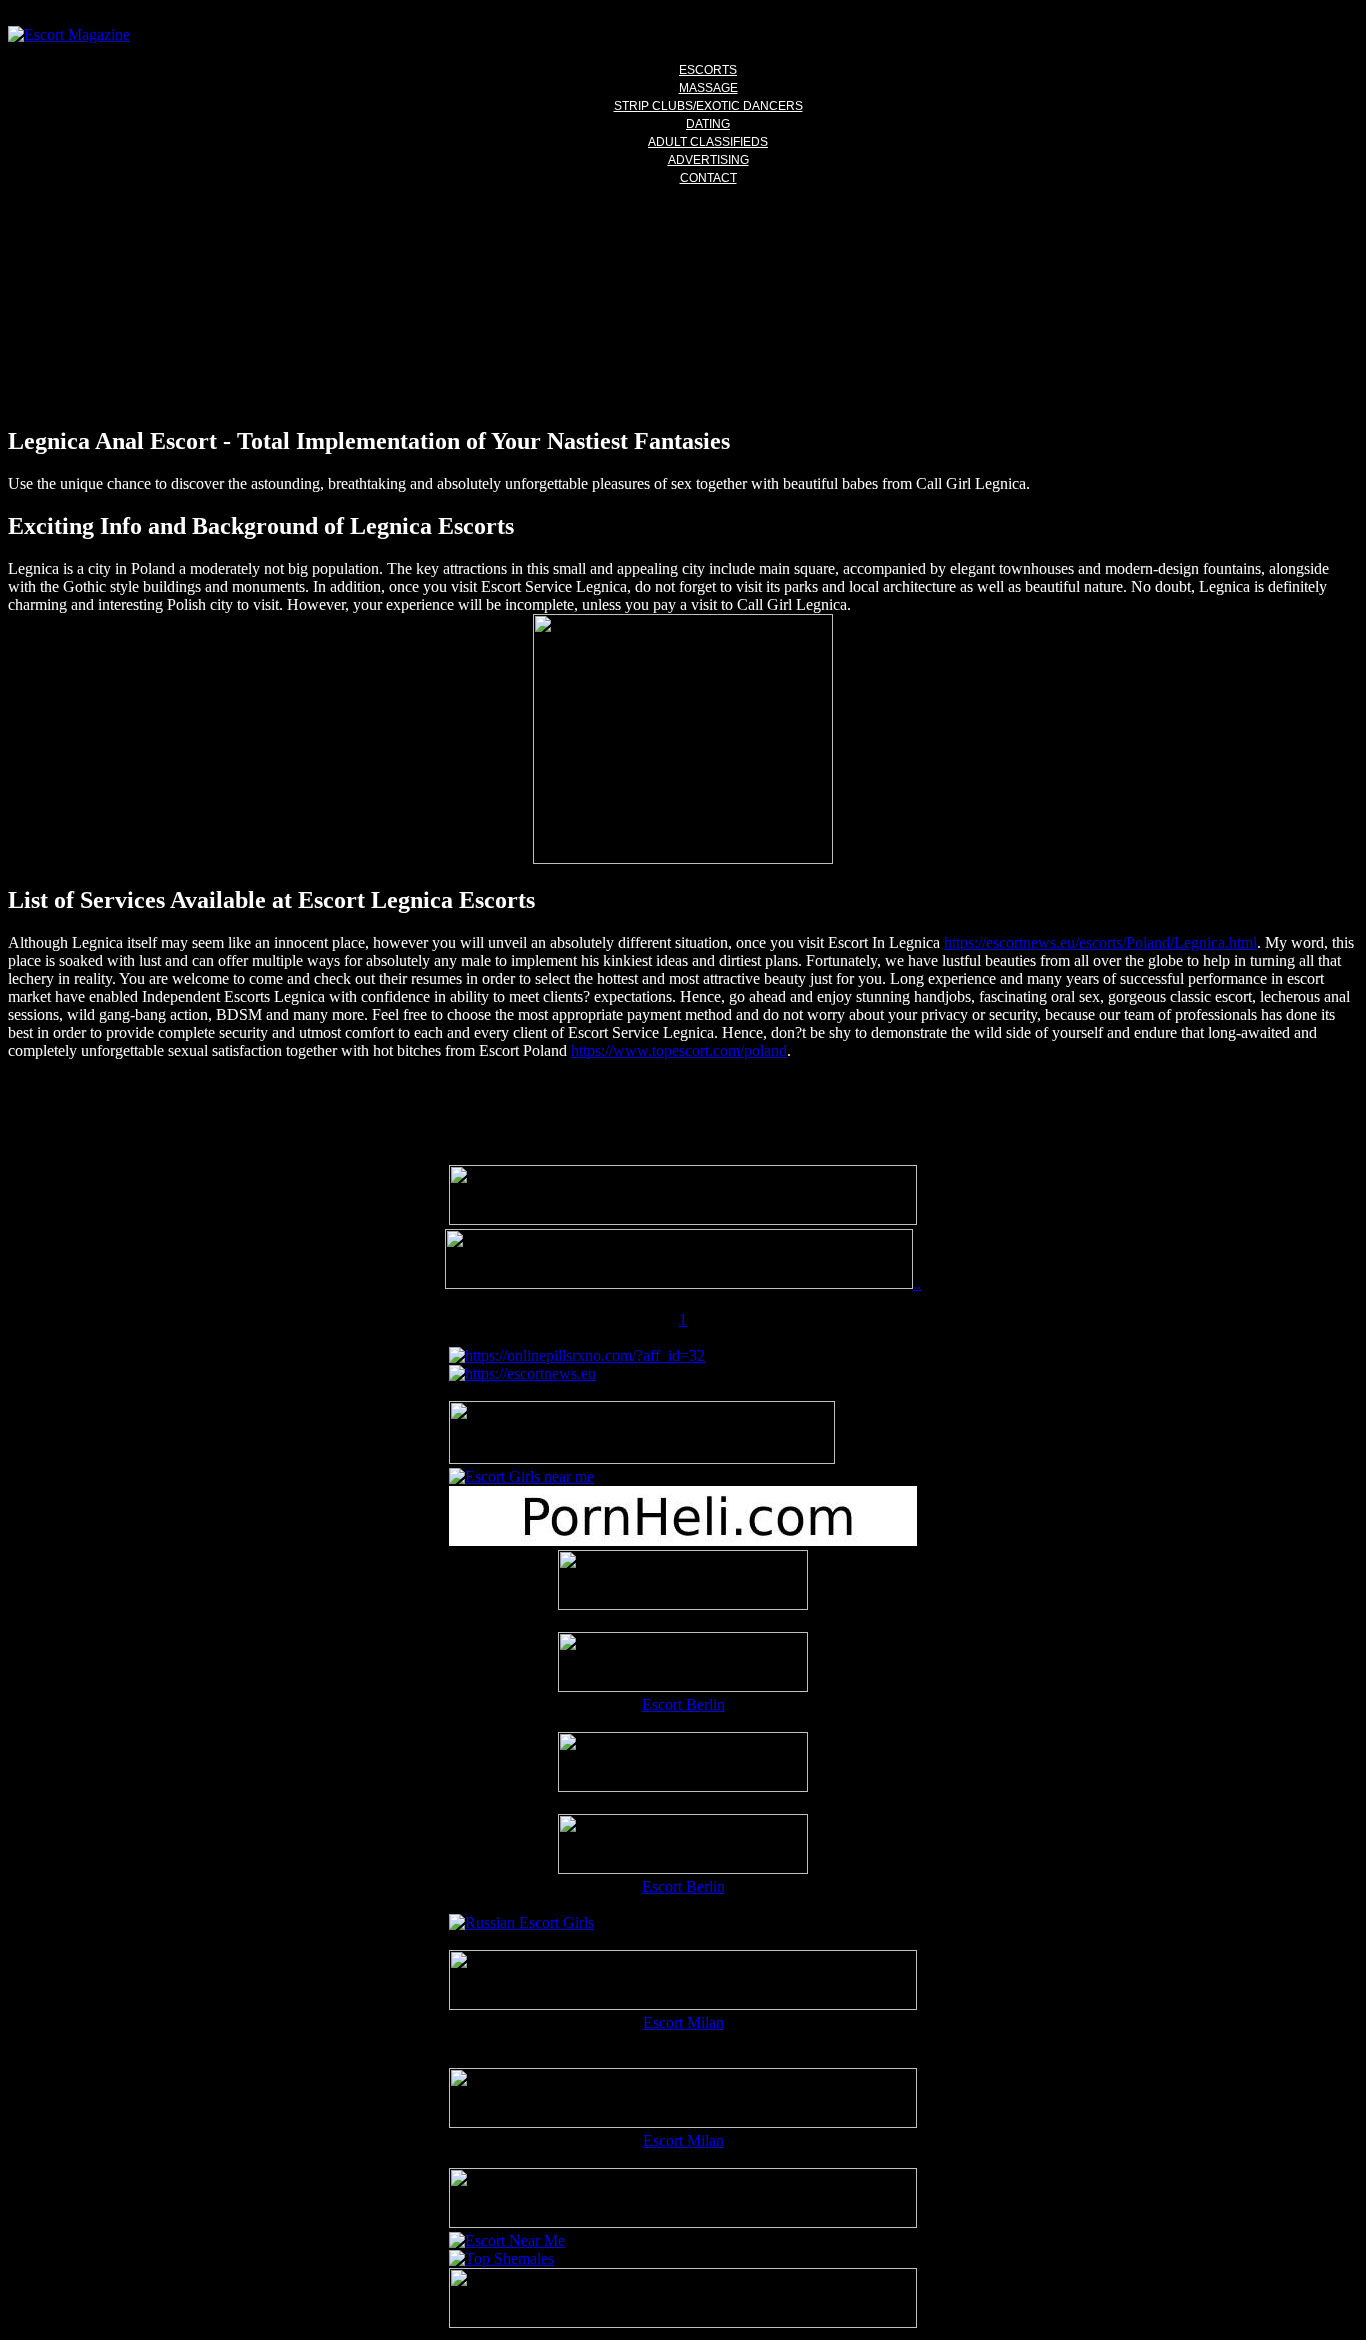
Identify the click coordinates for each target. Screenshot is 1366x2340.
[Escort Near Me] (507, 2240)
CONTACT (708, 178)
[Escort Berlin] (683, 1664)
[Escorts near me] (521, 1476)
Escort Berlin (683, 1704)
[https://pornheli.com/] (642, 1458)
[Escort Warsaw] (683, 2322)
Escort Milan (683, 2022)
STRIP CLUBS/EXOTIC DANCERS (708, 106)
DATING (708, 124)
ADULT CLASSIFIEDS (708, 142)
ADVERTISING (708, 160)
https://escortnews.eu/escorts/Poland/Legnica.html (1100, 942)
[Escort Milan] (683, 2004)
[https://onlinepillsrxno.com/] (577, 1355)
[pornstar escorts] (679, 1283)
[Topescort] (683, 2222)
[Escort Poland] (683, 1219)
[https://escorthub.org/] (683, 1582)
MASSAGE (708, 88)
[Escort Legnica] (683, 858)
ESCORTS (708, 70)
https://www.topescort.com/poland (679, 1050)
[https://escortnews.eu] (522, 1373)
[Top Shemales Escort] (501, 2258)
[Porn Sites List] (683, 1540)
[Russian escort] (521, 1922)
